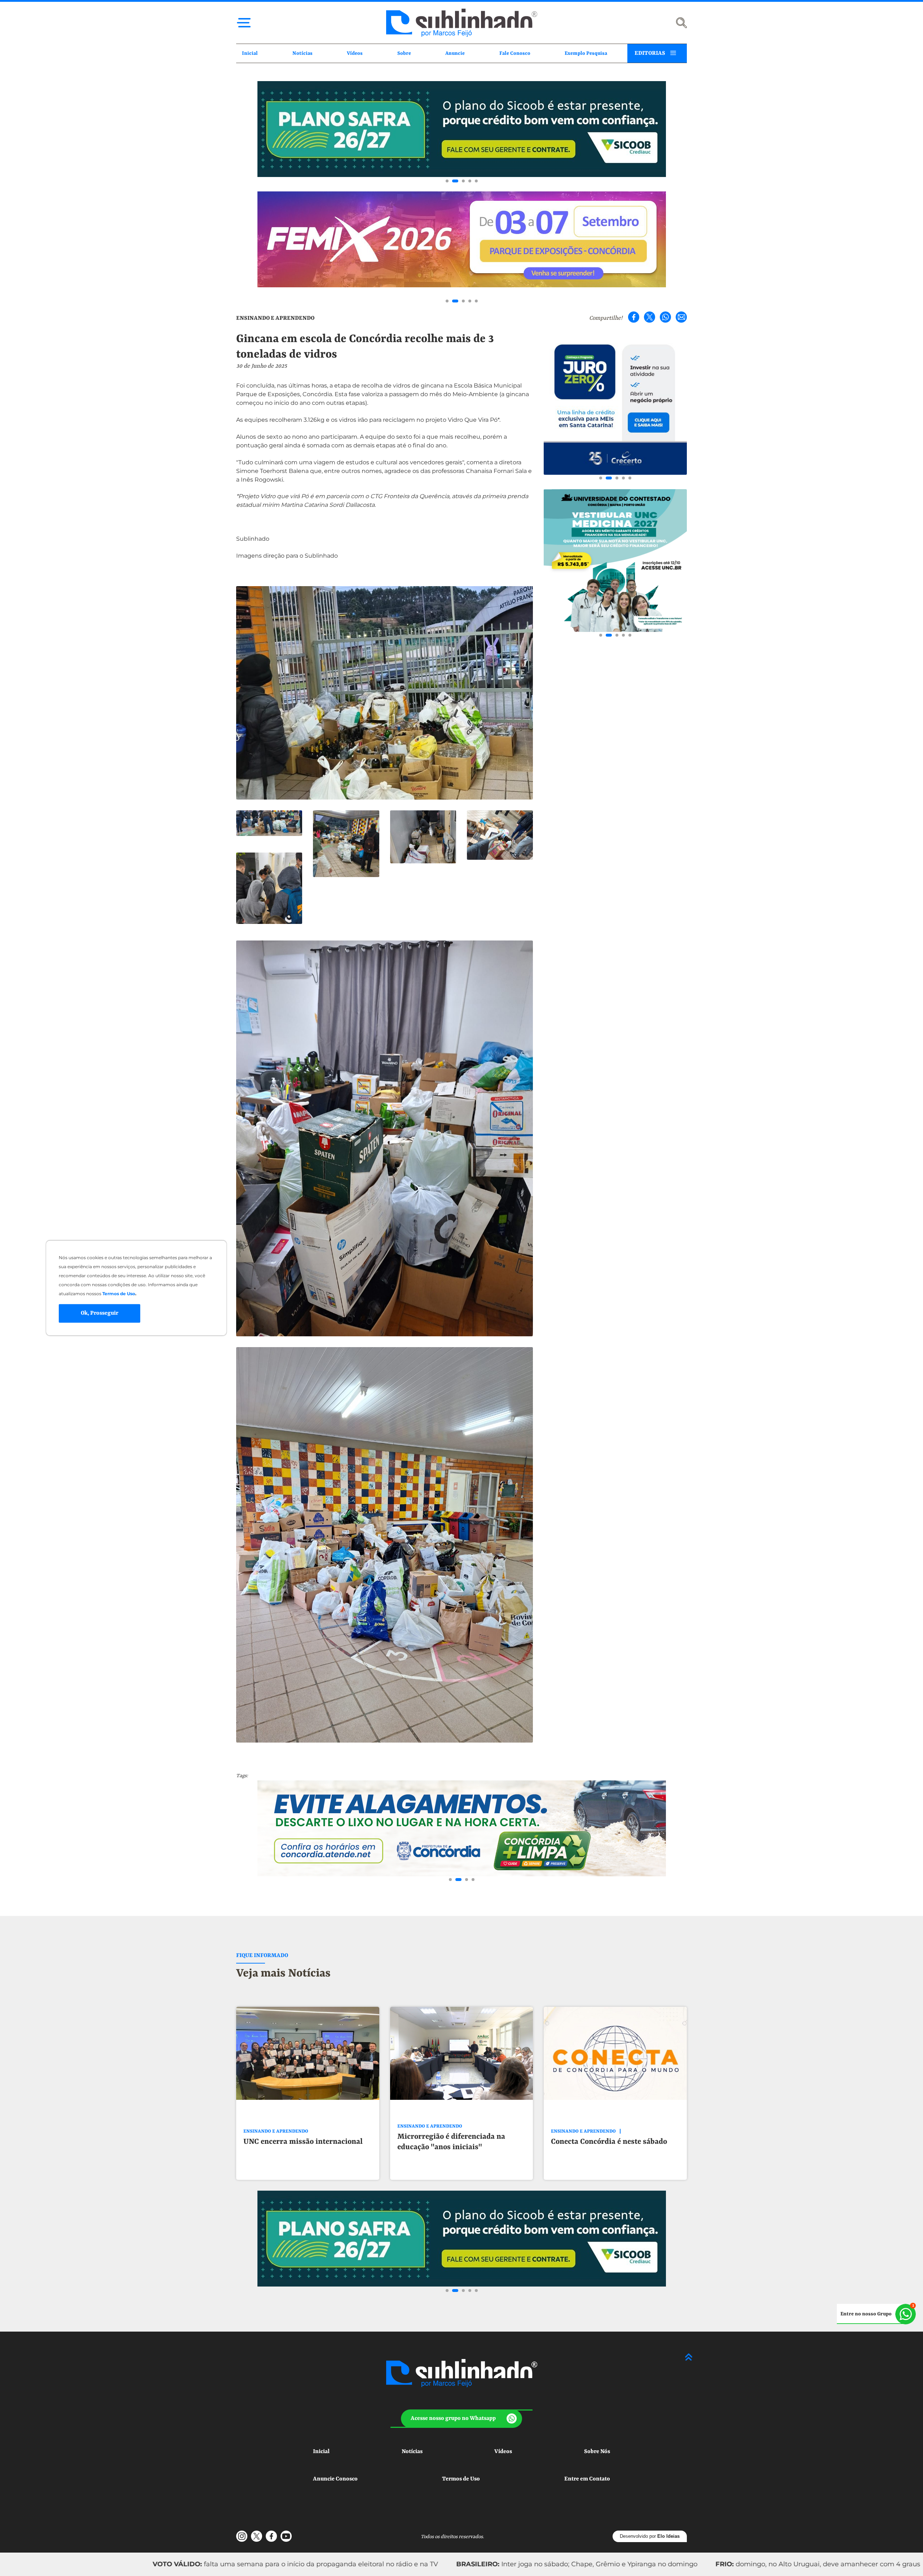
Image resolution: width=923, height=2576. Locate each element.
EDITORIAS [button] (650, 53)
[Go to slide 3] (460, 181)
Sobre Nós (597, 2452)
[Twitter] (650, 317)
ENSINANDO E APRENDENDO (275, 318)
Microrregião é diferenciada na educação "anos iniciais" (451, 2142)
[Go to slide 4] (468, 181)
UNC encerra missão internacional (303, 2142)
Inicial (250, 53)
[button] (462, 2419)
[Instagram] (242, 2536)
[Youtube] (286, 2536)
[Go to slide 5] (476, 181)
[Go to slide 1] (447, 181)
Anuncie (455, 53)
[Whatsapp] (665, 317)
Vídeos (355, 53)
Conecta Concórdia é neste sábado (609, 2142)
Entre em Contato (587, 2479)
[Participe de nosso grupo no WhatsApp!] (876, 2314)
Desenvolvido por (650, 2536)
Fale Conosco (515, 53)
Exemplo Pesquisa (586, 53)
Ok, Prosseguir (100, 1313)
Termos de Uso (461, 2479)
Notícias (302, 53)
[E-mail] (681, 317)
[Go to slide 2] (454, 181)
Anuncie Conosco (335, 2479)
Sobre (404, 53)
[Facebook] (634, 317)
